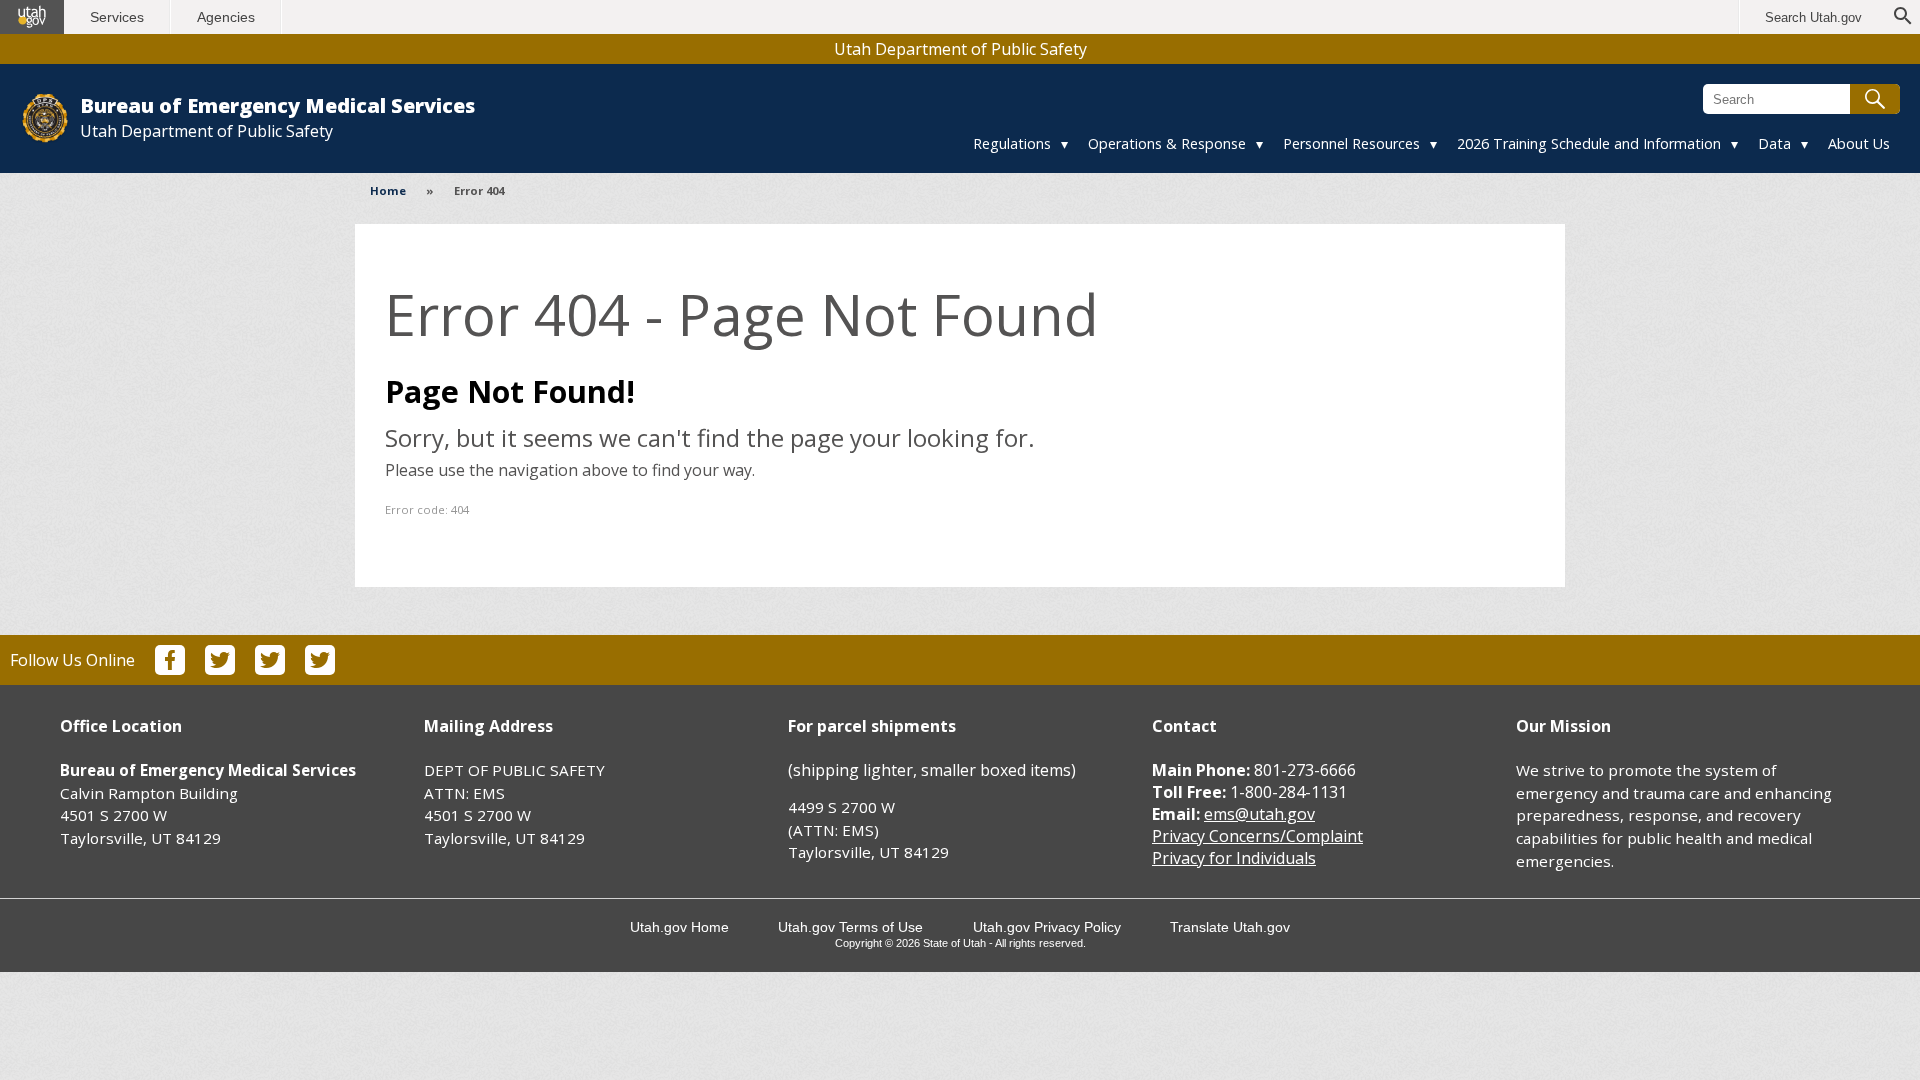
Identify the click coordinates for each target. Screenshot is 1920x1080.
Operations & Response (1167, 143)
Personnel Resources (1351, 143)
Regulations (1012, 143)
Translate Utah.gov (1230, 927)
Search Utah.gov (1813, 17)
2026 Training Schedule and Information (1589, 143)
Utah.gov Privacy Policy (1047, 927)
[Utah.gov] (32, 17)
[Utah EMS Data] (320, 669)
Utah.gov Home (679, 927)
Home (388, 190)
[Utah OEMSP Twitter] (220, 669)
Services (117, 17)
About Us (1859, 143)
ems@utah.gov (1259, 814)
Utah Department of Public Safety (960, 49)
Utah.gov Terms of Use (850, 927)
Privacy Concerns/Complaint (1257, 836)
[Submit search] (1875, 99)
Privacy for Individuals (1234, 858)
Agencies (226, 17)
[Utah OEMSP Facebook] (170, 669)
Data (1774, 143)
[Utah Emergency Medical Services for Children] (270, 669)
